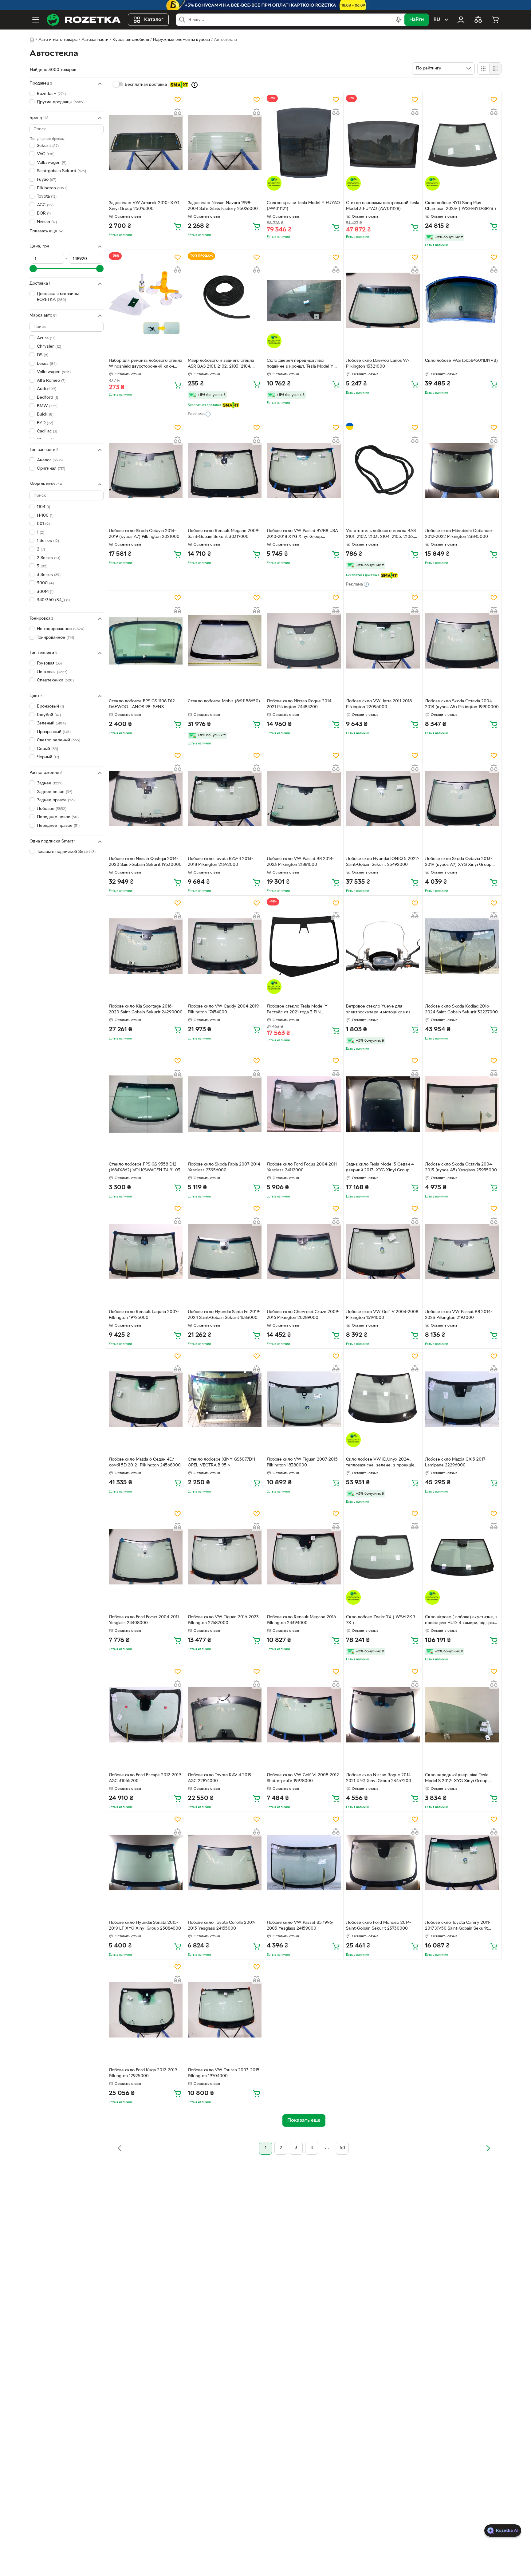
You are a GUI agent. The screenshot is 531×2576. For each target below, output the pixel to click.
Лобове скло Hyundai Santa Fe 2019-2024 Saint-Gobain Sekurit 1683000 (224, 1315)
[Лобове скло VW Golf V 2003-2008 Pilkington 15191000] (383, 1252)
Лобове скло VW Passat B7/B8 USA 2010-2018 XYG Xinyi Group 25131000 (302, 535)
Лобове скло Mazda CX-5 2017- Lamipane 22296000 (456, 1462)
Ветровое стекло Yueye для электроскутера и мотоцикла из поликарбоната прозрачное (378, 1010)
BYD (45, 423)
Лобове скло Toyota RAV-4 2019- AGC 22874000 (220, 1778)
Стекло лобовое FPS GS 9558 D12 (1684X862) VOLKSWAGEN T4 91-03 (145, 1167)
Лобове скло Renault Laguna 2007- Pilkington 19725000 (144, 1315)
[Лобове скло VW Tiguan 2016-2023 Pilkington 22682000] (225, 1557)
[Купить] (178, 226)
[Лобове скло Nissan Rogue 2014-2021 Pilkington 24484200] (304, 641)
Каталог (154, 20)
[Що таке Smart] (195, 85)
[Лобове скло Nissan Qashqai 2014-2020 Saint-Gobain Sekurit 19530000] (146, 799)
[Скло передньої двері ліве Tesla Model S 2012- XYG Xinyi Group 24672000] (462, 1714)
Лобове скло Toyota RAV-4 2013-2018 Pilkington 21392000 (220, 862)
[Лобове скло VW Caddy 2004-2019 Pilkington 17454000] (225, 946)
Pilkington (52, 188)
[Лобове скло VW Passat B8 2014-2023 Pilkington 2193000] (462, 1252)
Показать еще (43, 231)
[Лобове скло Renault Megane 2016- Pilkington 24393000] (304, 1557)
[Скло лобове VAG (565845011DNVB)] (462, 300)
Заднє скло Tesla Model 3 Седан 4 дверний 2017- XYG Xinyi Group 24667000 (380, 1168)
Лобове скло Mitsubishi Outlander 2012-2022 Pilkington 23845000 (459, 534)
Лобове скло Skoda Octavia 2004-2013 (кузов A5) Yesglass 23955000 (461, 1167)
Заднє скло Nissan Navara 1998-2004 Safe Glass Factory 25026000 (223, 206)
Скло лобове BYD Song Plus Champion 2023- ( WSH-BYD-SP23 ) (460, 206)
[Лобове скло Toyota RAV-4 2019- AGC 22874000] (225, 1714)
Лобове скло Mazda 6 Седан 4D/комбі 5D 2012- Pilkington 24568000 (145, 1462)
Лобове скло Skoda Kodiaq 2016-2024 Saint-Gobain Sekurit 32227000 (461, 1009)
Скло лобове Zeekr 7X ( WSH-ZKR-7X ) (381, 1620)
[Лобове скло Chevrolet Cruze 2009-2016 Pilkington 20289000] (304, 1252)
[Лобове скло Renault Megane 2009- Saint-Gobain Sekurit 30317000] (225, 471)
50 (342, 2148)
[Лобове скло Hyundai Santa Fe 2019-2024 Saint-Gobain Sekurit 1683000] (225, 1252)
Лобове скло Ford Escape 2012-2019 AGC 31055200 (145, 1778)
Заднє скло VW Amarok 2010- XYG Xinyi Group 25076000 (144, 206)
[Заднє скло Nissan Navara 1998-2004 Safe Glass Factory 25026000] (225, 143)
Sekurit (48, 146)
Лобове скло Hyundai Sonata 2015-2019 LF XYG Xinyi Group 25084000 (145, 1926)
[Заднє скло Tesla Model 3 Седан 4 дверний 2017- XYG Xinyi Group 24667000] (383, 1104)
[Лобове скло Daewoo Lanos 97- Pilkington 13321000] (383, 300)
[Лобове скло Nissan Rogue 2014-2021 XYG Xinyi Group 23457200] (383, 1714)
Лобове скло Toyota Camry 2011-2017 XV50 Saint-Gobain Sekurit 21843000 (458, 1926)
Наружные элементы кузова (181, 40)
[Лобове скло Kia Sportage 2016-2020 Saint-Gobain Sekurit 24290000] (146, 946)
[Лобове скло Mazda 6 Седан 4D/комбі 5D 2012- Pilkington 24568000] (146, 1399)
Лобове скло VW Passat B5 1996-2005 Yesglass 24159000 (300, 1926)
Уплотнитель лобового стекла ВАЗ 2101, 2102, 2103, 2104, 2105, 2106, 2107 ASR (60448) (381, 535)
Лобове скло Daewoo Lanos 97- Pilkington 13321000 (378, 364)
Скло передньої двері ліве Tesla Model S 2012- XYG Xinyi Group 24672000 (457, 1779)
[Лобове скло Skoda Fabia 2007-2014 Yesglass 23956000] (225, 1104)
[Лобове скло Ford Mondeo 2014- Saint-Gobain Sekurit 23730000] (383, 1862)
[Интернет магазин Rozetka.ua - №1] (84, 20)
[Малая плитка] (495, 69)
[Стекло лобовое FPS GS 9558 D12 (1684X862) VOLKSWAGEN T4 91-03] (146, 1104)
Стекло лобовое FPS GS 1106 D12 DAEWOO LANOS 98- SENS (142, 704)
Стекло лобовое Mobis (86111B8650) (224, 701)
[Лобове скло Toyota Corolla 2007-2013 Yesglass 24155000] (225, 1862)
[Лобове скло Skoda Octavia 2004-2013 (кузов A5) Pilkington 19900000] (462, 641)
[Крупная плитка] (483, 69)
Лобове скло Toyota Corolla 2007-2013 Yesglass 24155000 (222, 1926)
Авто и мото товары (58, 40)
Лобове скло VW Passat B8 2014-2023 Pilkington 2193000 (458, 1315)
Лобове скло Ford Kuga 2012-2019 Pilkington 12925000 (143, 2073)
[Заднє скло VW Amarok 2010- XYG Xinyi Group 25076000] (146, 143)
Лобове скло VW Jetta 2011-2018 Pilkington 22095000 (379, 704)
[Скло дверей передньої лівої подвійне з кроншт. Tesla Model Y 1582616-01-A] (304, 300)
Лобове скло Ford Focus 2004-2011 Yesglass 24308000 (144, 1620)
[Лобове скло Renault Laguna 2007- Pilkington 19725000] (146, 1252)
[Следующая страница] (488, 2148)
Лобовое (52, 809)
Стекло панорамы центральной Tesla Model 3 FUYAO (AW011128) (383, 206)
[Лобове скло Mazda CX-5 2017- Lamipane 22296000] (462, 1399)
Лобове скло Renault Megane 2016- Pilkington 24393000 (302, 1620)
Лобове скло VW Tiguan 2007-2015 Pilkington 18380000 (302, 1462)
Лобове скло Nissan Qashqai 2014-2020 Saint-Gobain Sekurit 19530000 (145, 862)
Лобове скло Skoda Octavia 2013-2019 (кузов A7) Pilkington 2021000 (144, 534)
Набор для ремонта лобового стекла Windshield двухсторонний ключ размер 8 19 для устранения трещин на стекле (146, 364)
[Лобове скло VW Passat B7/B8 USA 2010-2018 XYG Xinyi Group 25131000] (304, 471)
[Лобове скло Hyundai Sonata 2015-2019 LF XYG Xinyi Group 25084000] (146, 1862)
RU (437, 20)
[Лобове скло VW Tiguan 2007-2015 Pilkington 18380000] (304, 1399)
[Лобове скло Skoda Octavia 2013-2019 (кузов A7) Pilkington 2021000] (146, 471)
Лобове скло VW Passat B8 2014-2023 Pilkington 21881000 (300, 862)
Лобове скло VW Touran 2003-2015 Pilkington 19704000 (224, 2073)
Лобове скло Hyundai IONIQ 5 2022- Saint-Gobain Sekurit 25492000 (383, 862)
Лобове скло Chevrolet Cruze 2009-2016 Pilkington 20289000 (303, 1315)
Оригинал (51, 469)
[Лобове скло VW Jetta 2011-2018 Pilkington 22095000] (383, 641)
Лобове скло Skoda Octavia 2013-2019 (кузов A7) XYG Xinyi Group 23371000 (458, 862)
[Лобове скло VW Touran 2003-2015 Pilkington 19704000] (225, 2010)
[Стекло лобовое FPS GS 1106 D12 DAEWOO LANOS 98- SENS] (146, 641)
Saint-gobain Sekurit (61, 171)
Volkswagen (52, 163)
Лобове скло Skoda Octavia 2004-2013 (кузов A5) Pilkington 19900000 (462, 704)
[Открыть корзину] (495, 20)
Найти (417, 20)
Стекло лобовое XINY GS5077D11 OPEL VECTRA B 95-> (221, 1462)
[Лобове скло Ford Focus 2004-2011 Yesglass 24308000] (146, 1557)
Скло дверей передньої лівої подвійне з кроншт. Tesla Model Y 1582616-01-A (300, 364)
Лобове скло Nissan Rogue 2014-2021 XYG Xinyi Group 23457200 (379, 1778)
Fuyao (47, 180)
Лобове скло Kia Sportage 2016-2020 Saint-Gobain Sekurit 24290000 (146, 1009)
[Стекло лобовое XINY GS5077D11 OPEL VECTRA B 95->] (225, 1399)
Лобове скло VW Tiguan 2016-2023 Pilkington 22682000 (223, 1620)
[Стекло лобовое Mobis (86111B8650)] (225, 641)
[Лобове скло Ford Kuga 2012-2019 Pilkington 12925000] (146, 2010)
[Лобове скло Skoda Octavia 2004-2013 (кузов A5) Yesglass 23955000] (462, 1104)
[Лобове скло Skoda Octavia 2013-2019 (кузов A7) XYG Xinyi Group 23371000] (462, 799)
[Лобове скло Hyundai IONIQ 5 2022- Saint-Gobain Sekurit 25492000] (383, 799)
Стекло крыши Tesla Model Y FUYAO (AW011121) (303, 206)
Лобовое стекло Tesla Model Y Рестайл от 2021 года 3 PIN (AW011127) (297, 1010)
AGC (45, 205)
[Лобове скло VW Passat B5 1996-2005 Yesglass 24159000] (304, 1862)
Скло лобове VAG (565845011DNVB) (461, 361)
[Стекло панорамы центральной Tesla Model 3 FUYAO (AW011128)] (383, 143)
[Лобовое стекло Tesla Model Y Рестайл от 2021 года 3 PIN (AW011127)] (304, 946)
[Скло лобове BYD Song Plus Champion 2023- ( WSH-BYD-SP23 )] (462, 143)
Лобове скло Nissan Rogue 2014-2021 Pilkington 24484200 (300, 704)
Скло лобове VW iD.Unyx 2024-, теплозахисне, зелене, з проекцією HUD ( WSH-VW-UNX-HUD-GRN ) (382, 1463)
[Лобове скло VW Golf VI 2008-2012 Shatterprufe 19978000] (304, 1714)
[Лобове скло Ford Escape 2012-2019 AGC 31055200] (146, 1714)
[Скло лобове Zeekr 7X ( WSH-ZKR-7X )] (383, 1557)
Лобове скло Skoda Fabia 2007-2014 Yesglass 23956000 (224, 1167)
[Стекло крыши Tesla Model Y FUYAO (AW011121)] (304, 143)
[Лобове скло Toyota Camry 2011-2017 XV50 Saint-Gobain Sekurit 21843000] (462, 1862)
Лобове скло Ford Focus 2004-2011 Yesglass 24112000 (302, 1167)
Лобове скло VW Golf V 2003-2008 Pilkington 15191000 (382, 1315)
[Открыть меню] (36, 20)
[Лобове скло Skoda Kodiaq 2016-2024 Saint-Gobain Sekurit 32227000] (462, 946)
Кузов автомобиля (131, 40)
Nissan (47, 222)
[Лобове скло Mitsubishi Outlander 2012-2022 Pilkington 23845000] (462, 471)
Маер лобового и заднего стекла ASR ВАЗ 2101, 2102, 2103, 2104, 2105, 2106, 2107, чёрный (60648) (221, 364)
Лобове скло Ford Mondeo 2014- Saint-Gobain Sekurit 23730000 (379, 1926)
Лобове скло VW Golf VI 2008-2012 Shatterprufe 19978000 (303, 1778)
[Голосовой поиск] (398, 20)
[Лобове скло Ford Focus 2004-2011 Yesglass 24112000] (304, 1104)
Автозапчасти (95, 40)
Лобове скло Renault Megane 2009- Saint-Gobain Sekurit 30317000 (224, 534)
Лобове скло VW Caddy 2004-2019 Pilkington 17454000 (223, 1009)
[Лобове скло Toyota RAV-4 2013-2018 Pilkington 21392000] (225, 799)
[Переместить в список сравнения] (178, 112)
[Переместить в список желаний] (178, 100)
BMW (47, 406)
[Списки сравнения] (478, 20)
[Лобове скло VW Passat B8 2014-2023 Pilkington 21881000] (304, 799)
